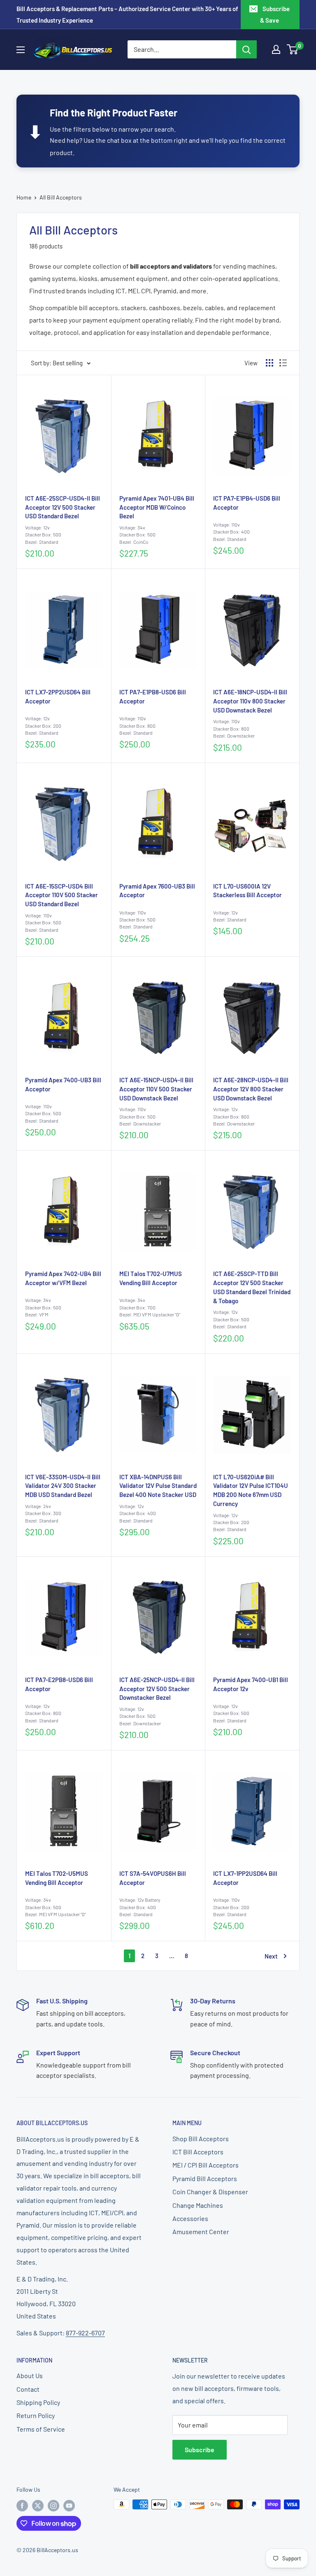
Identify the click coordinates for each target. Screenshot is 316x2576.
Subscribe (200, 2450)
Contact (28, 2389)
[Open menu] (21, 50)
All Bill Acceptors (61, 197)
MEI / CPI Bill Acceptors (206, 2165)
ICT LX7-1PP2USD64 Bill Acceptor (245, 1878)
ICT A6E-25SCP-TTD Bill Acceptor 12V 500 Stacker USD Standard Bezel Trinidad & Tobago (252, 1287)
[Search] (246, 49)
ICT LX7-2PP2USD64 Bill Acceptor (58, 696)
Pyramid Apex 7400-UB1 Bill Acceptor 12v (251, 1684)
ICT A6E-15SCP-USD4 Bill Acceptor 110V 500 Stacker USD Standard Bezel (62, 895)
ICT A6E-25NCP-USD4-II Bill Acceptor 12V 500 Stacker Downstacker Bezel (157, 1689)
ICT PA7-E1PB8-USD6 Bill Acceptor (153, 696)
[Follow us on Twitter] (38, 2505)
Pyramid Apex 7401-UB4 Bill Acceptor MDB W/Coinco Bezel (157, 507)
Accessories (190, 2218)
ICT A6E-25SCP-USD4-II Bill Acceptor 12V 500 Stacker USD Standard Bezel (63, 507)
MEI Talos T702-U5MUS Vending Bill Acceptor (57, 1878)
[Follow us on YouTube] (69, 2505)
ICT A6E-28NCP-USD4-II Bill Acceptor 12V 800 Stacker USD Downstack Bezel (251, 1089)
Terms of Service (41, 2429)
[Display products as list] (283, 363)
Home (24, 197)
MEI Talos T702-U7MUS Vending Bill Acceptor (151, 1278)
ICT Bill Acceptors (198, 2152)
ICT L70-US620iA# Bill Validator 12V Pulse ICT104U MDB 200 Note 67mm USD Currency (251, 1490)
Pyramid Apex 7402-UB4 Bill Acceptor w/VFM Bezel (63, 1278)
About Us (30, 2375)
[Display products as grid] (270, 363)
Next (271, 1956)
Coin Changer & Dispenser (210, 2192)
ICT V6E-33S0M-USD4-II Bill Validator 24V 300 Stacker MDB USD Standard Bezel (63, 1486)
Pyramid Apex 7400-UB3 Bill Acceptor (63, 1084)
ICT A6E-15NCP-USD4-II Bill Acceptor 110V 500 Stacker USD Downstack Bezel (156, 1089)
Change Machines (198, 2205)
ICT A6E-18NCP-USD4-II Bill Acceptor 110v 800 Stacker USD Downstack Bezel (250, 701)
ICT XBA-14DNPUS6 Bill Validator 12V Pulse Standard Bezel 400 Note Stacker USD (158, 1486)
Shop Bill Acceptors (201, 2139)
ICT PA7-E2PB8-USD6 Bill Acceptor (59, 1684)
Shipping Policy (38, 2402)
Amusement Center (201, 2231)
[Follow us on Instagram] (53, 2505)
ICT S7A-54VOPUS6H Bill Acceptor (153, 1878)
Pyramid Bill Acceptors (205, 2178)
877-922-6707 (85, 2333)
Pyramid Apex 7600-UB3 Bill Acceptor (157, 891)
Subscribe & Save (275, 14)
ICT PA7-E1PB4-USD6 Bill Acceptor (247, 503)
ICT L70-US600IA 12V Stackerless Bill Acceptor (247, 891)
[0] (293, 49)
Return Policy (36, 2415)
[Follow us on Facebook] (22, 2505)
